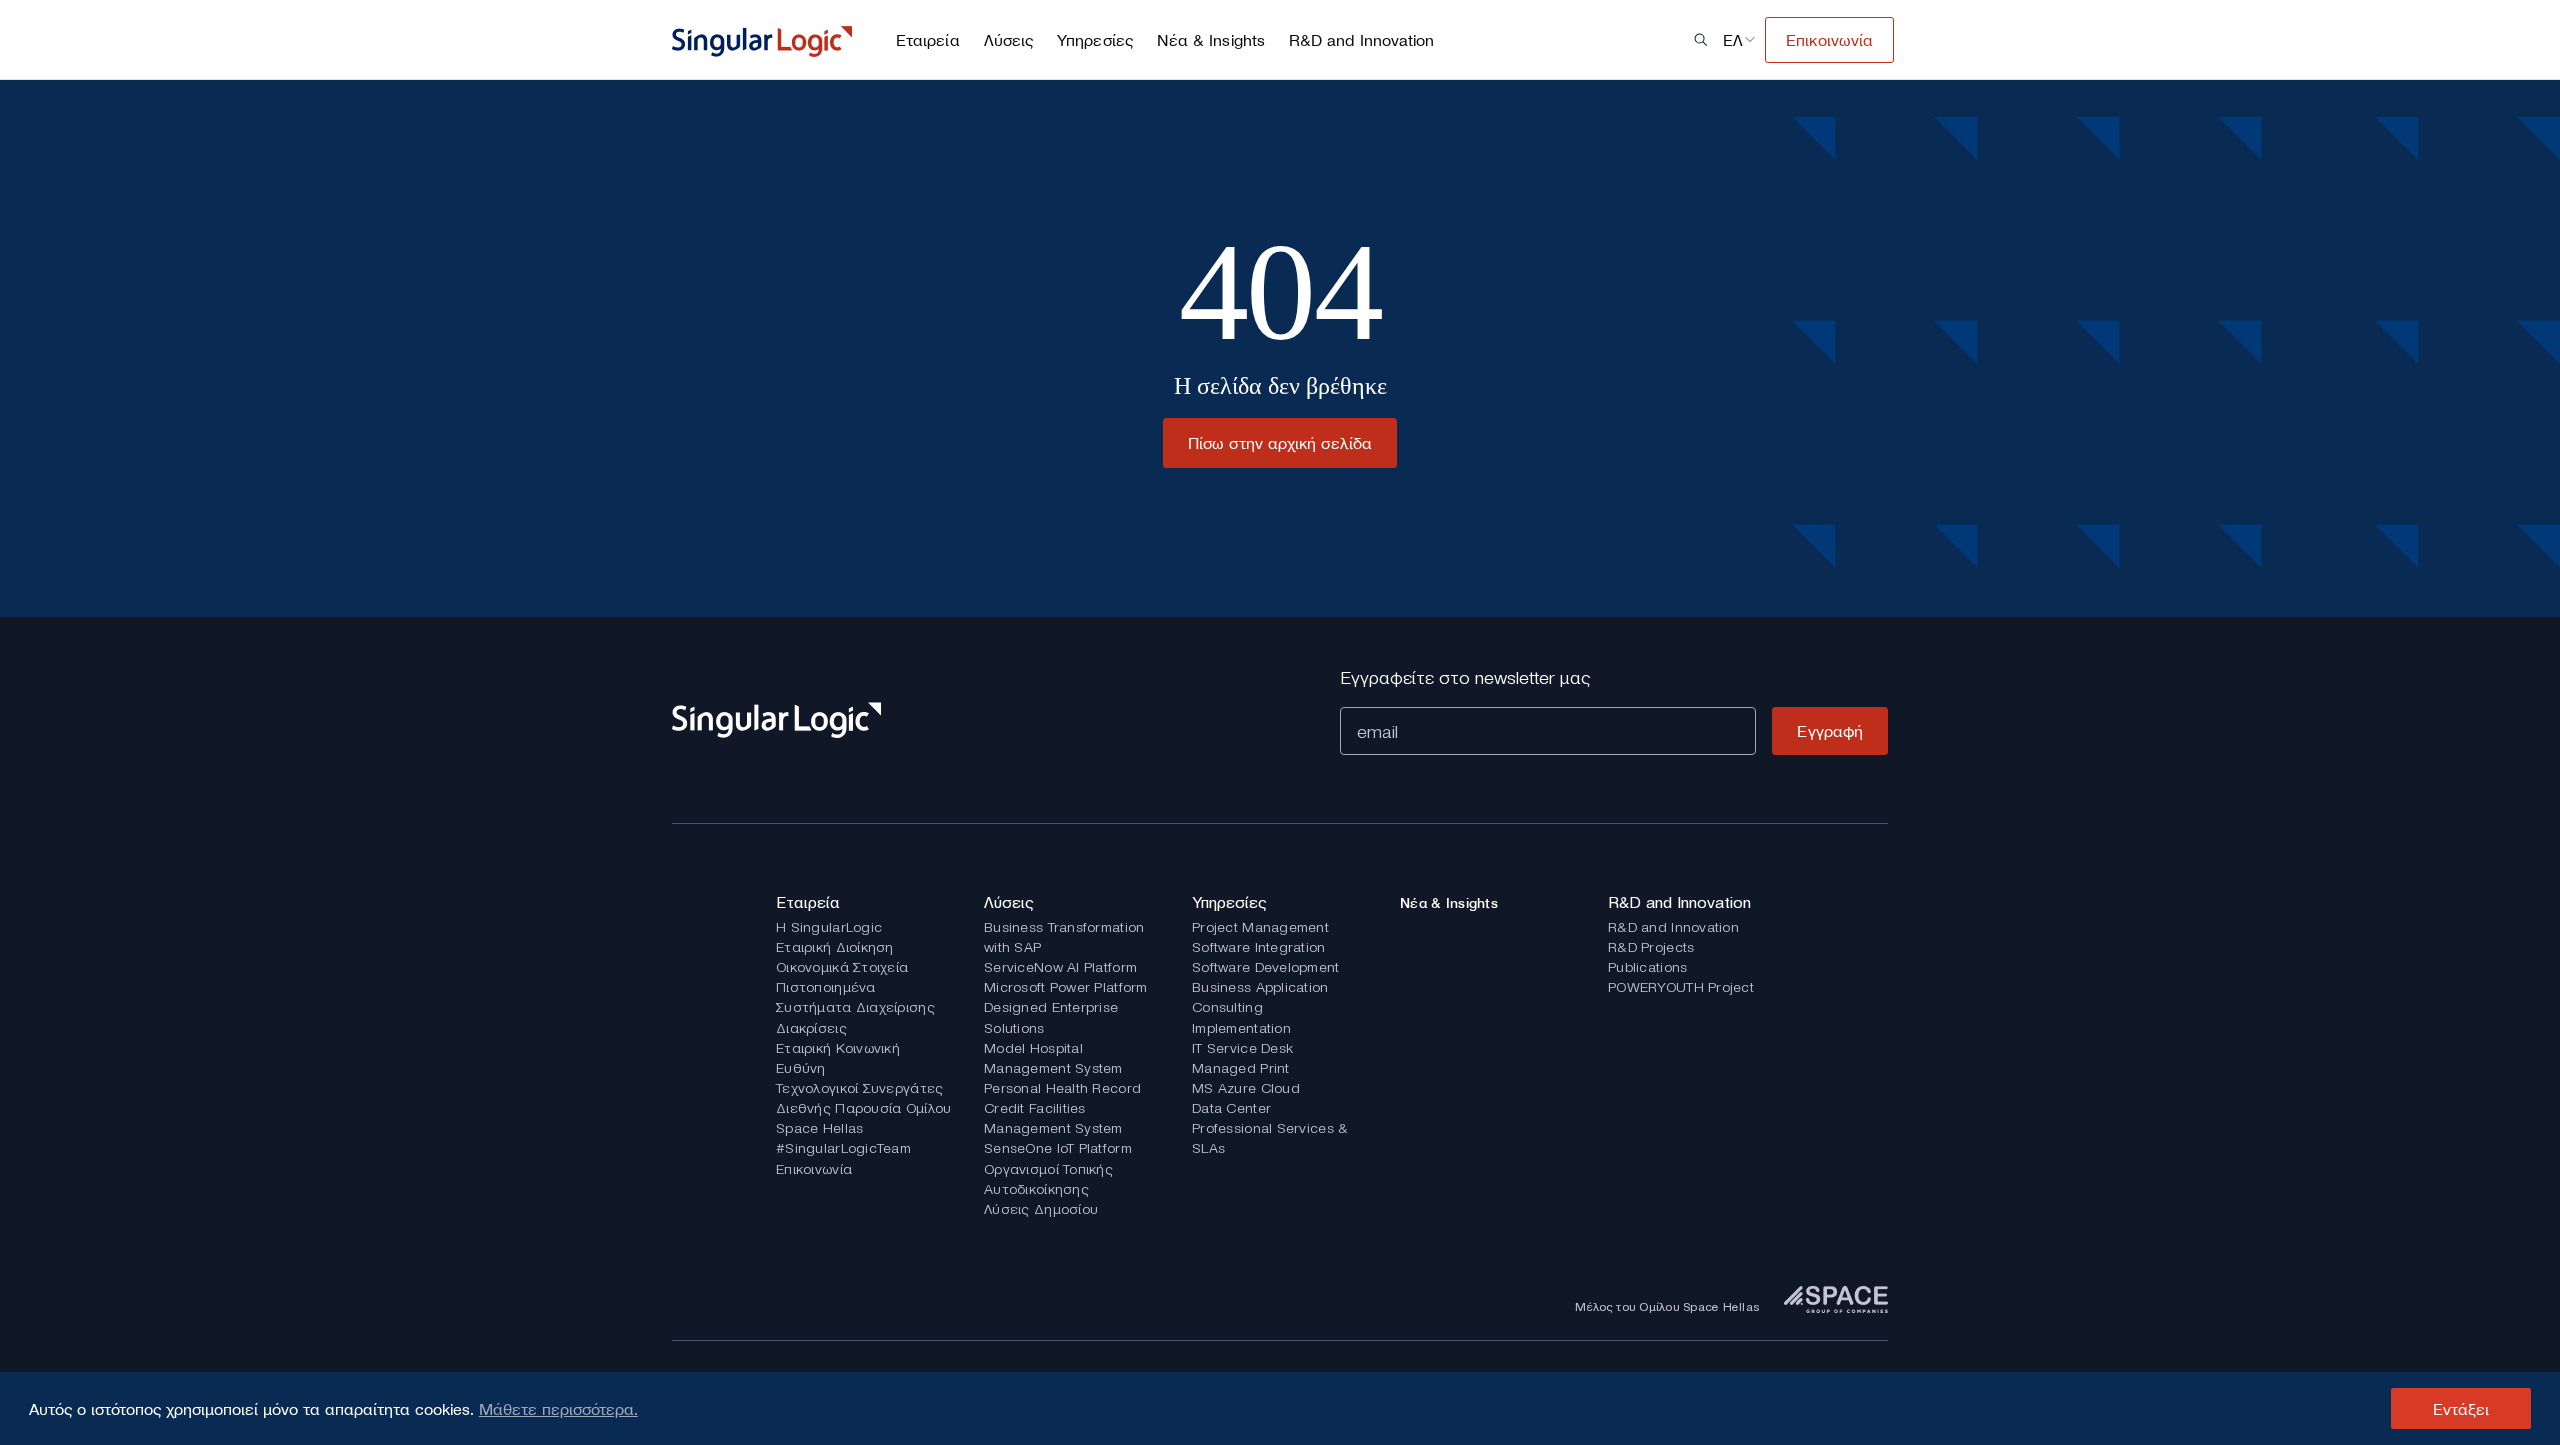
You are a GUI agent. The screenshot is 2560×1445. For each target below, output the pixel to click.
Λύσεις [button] (1008, 40)
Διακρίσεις (811, 1028)
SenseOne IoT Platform (1058, 1148)
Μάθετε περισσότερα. (558, 1409)
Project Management (1260, 927)
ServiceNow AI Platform (1060, 967)
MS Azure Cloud (1246, 1088)
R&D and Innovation (1673, 927)
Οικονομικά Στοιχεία (842, 967)
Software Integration (1259, 947)
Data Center (1231, 1108)
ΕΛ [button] (1733, 40)
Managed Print (1241, 1068)
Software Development (1266, 967)
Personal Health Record (1062, 1088)
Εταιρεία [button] (928, 40)
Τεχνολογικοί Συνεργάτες (859, 1088)
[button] (1701, 40)
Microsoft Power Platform (1066, 987)
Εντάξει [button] (2461, 1409)
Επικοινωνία (814, 1169)
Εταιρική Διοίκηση (835, 947)
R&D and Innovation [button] (1361, 40)
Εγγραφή (1830, 731)
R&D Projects (1651, 947)
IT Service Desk (1242, 1048)
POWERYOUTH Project (1681, 987)
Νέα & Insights (1211, 40)
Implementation (1241, 1028)
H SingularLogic (829, 927)
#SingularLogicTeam (843, 1148)
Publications (1647, 967)
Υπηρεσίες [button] (1095, 40)
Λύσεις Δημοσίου (1041, 1209)
